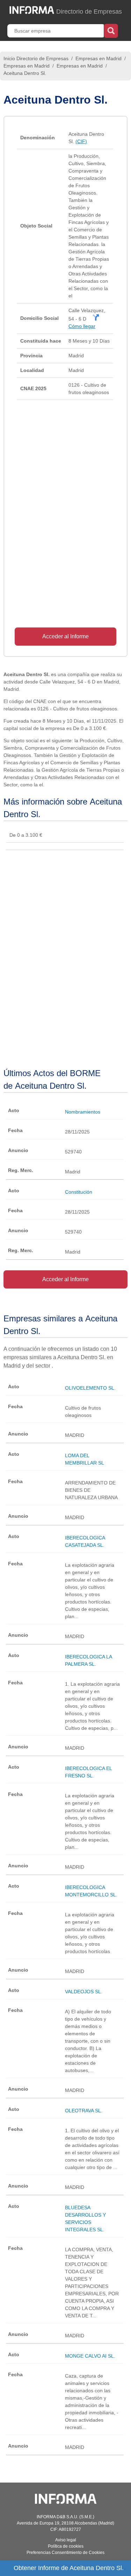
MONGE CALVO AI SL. (90, 2356)
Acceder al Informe (65, 636)
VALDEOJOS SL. (84, 1992)
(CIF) (81, 141)
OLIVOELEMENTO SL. (90, 1388)
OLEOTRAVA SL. (84, 2111)
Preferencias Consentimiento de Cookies (65, 2553)
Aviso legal (66, 2540)
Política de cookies (66, 2546)
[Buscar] (111, 30)
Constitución (79, 1192)
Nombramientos (83, 1112)
